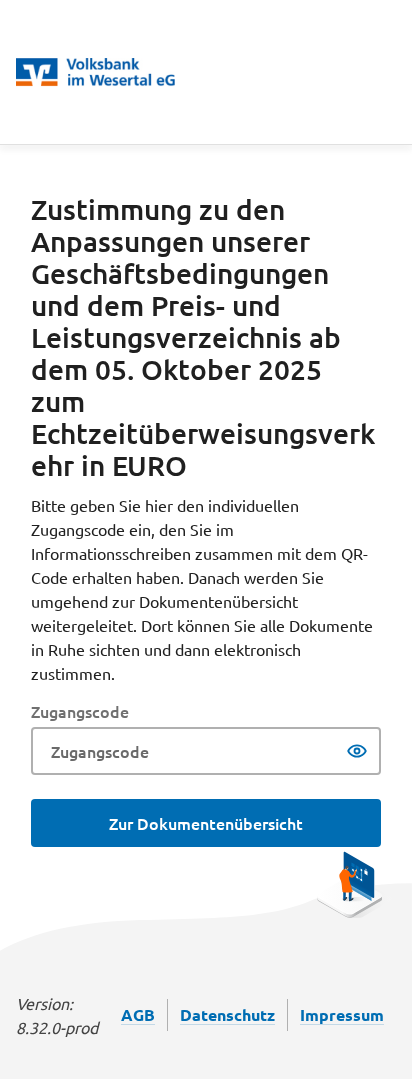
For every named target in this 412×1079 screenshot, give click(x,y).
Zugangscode (80, 711)
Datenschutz (227, 1014)
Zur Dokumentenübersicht (206, 823)
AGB (138, 1014)
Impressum (342, 1014)
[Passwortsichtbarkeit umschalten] (357, 751)
